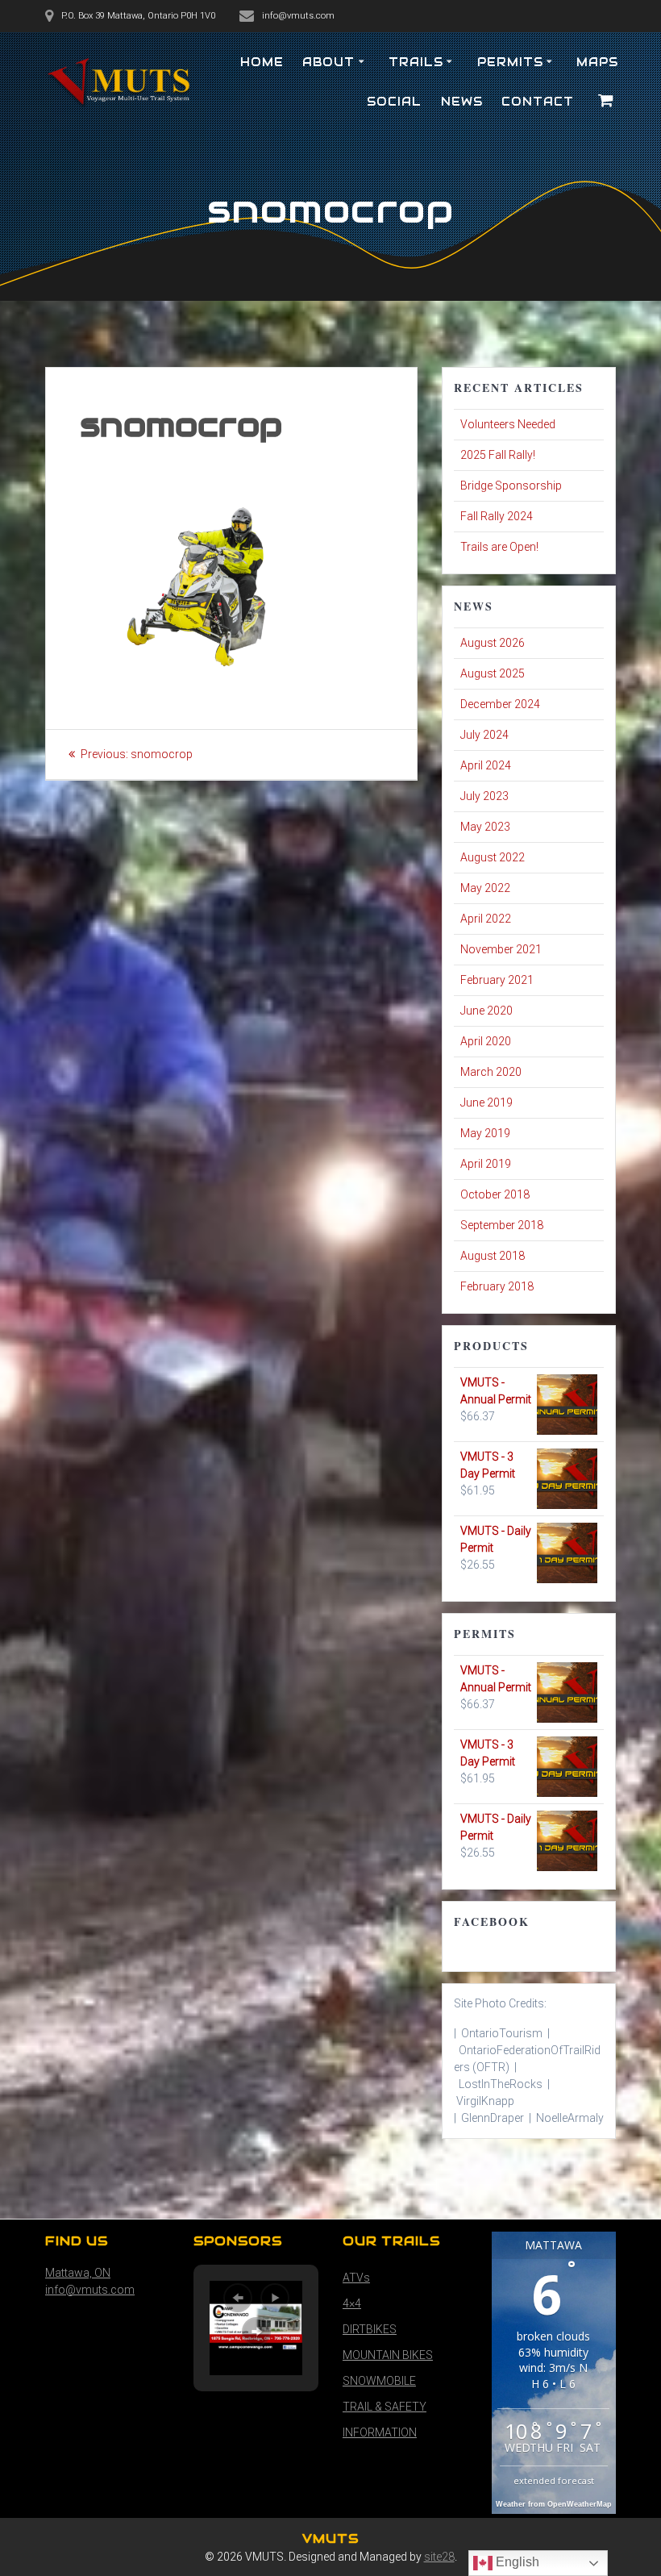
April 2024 (486, 765)
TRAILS (416, 62)
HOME (262, 62)
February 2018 (497, 1286)
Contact (538, 102)
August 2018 (493, 1256)
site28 (439, 2557)
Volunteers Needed (508, 424)
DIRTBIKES (370, 2329)
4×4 (352, 2303)
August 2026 (493, 643)
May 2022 (485, 888)
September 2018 (502, 1225)
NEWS (462, 102)
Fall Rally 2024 (497, 516)
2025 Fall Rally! (498, 455)
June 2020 (486, 1011)
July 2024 (484, 735)
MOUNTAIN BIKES (388, 2355)
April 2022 (486, 919)
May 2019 (485, 1133)
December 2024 (500, 704)
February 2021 (497, 980)
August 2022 (493, 857)
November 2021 (501, 949)
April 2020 (486, 1041)
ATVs (356, 2278)
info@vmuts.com (90, 2290)
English (516, 2562)
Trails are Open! (499, 547)
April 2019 (486, 1164)
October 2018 (495, 1194)
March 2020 (491, 1072)
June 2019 (486, 1103)
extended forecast (554, 2480)
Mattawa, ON (78, 2273)
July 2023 (484, 796)
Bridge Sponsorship (511, 486)
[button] (238, 2298)
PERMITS (510, 62)
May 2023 (485, 827)
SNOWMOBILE (379, 2381)
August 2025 (493, 673)
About (328, 62)
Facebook (492, 1922)
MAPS (597, 62)
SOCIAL (394, 102)
